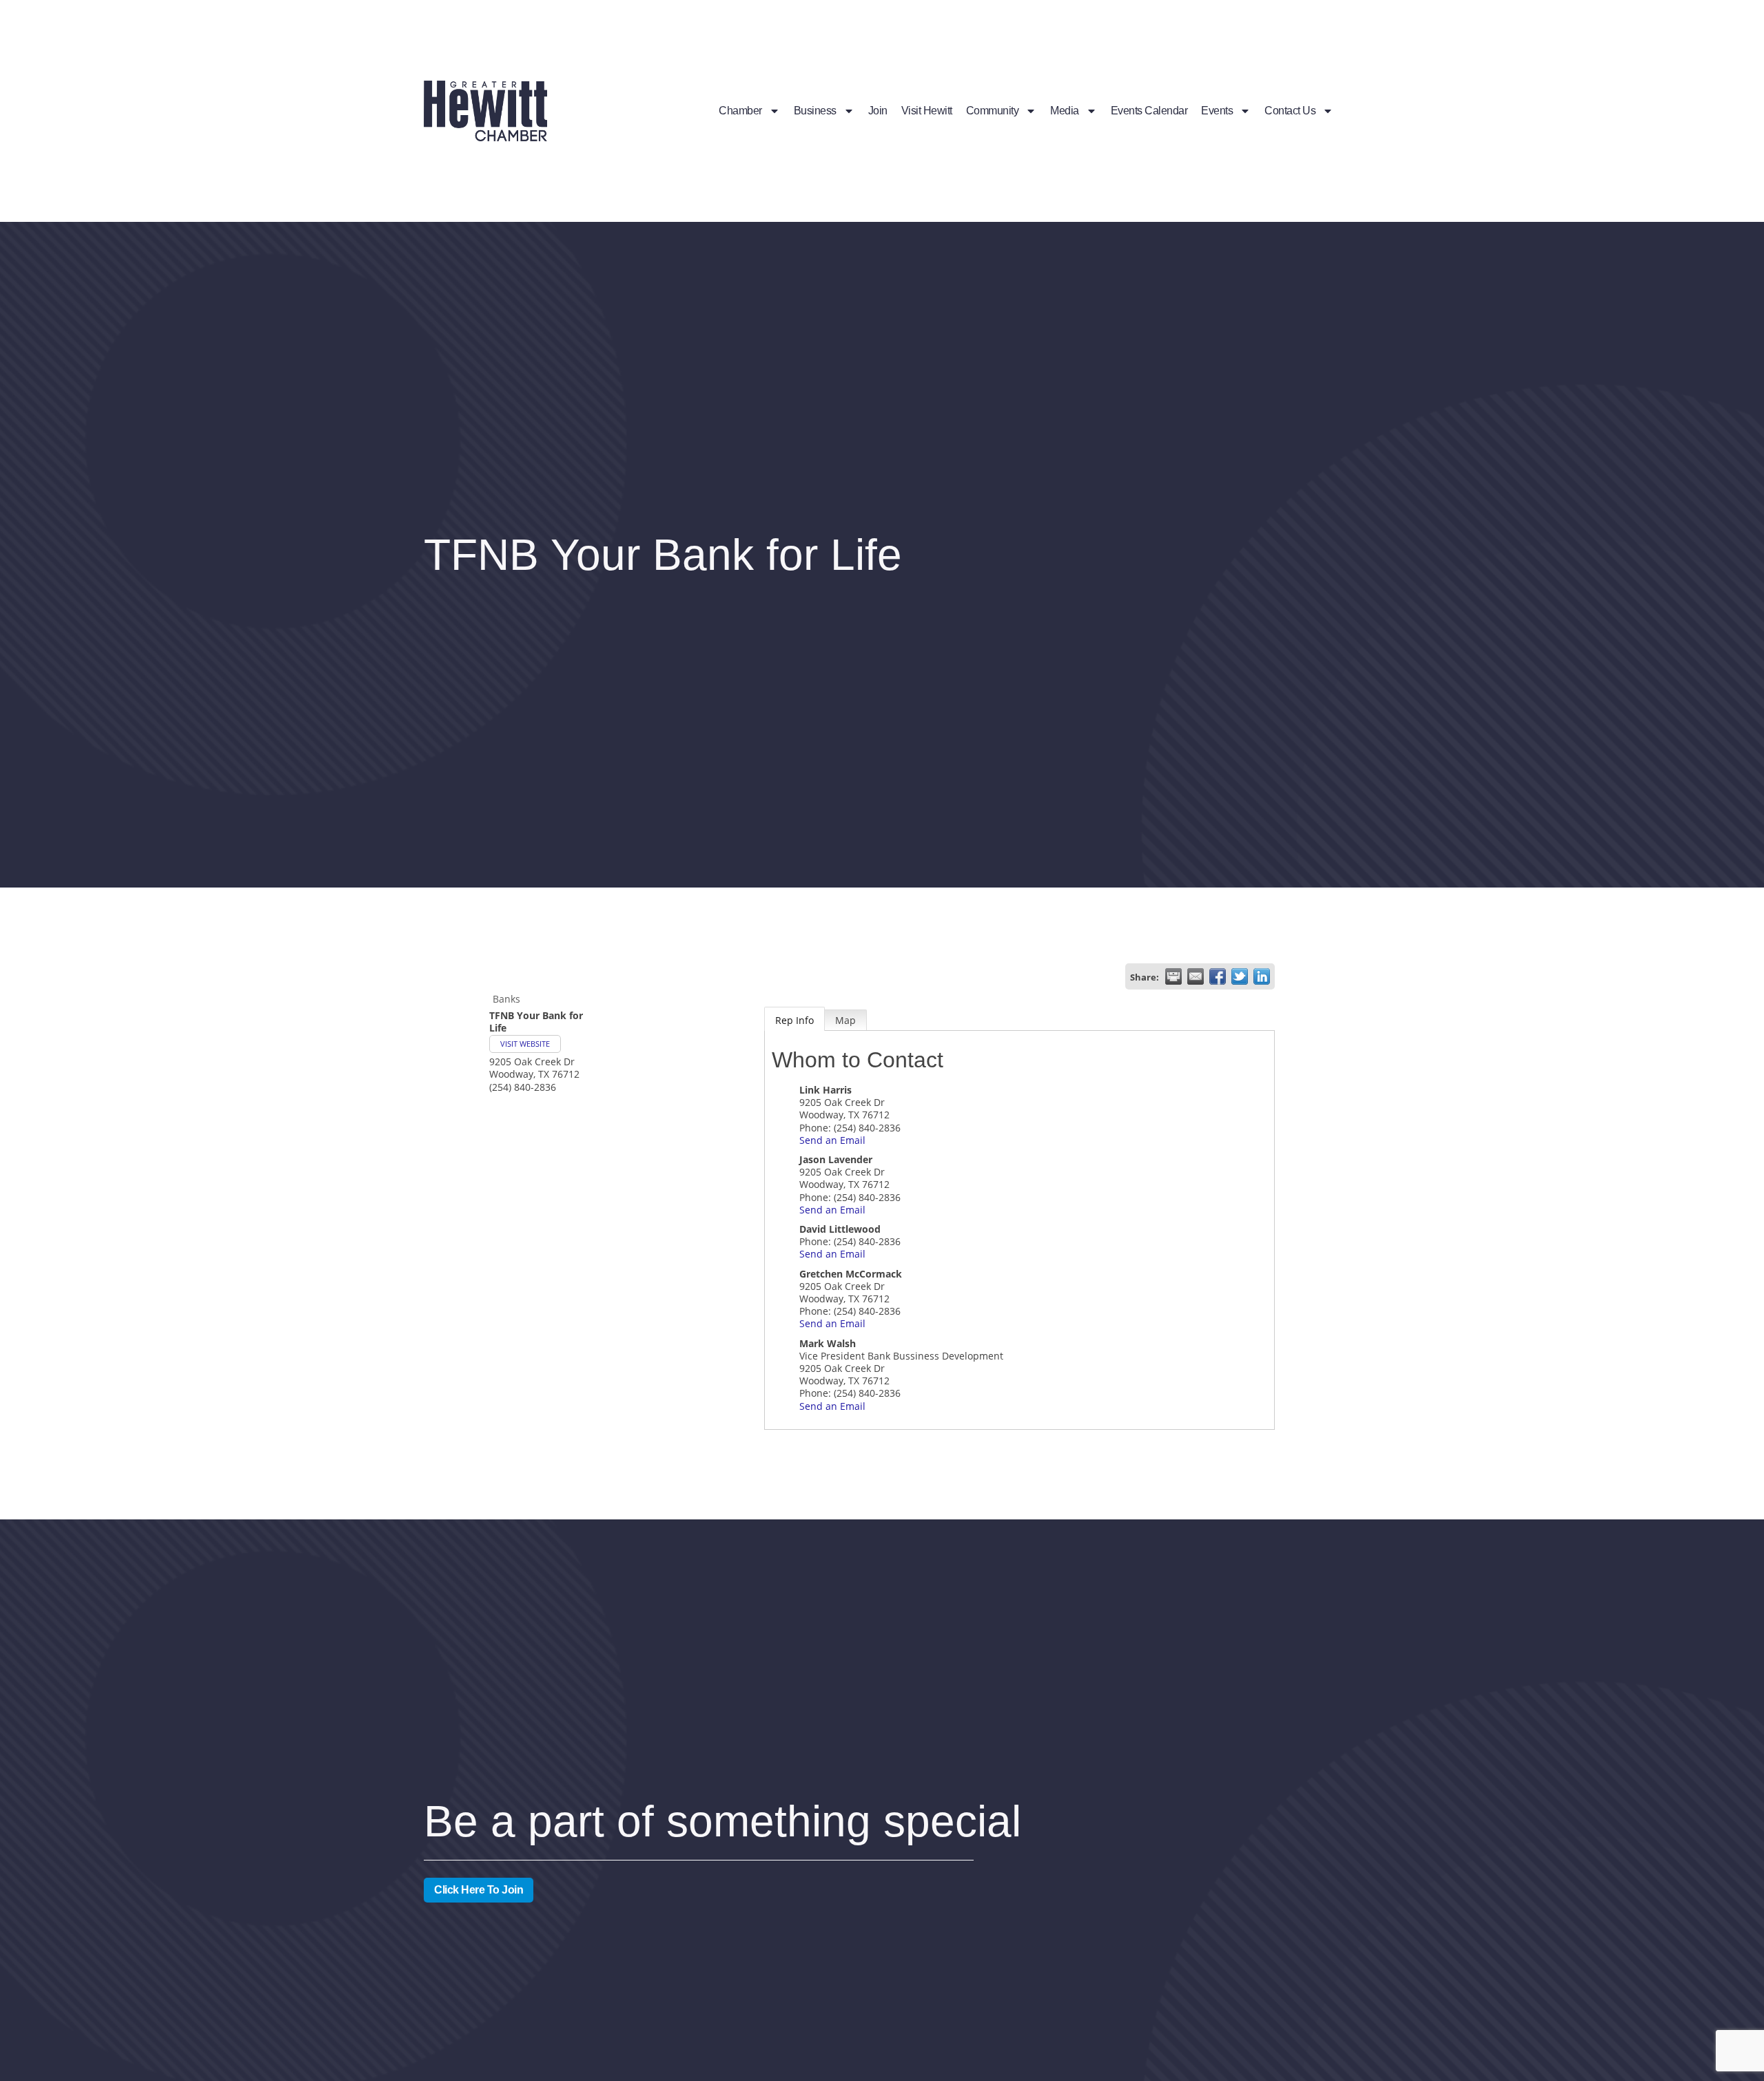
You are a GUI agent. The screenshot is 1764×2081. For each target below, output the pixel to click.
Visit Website (525, 1044)
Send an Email (832, 1140)
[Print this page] (1173, 976)
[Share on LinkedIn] (1262, 976)
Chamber (740, 111)
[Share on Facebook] (1218, 976)
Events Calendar (1149, 111)
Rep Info (794, 1020)
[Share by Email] (1196, 976)
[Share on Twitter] (1240, 976)
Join (878, 111)
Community (993, 111)
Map (845, 1020)
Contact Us (1290, 111)
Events (1217, 111)
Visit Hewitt (927, 111)
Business (815, 111)
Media (1065, 111)
